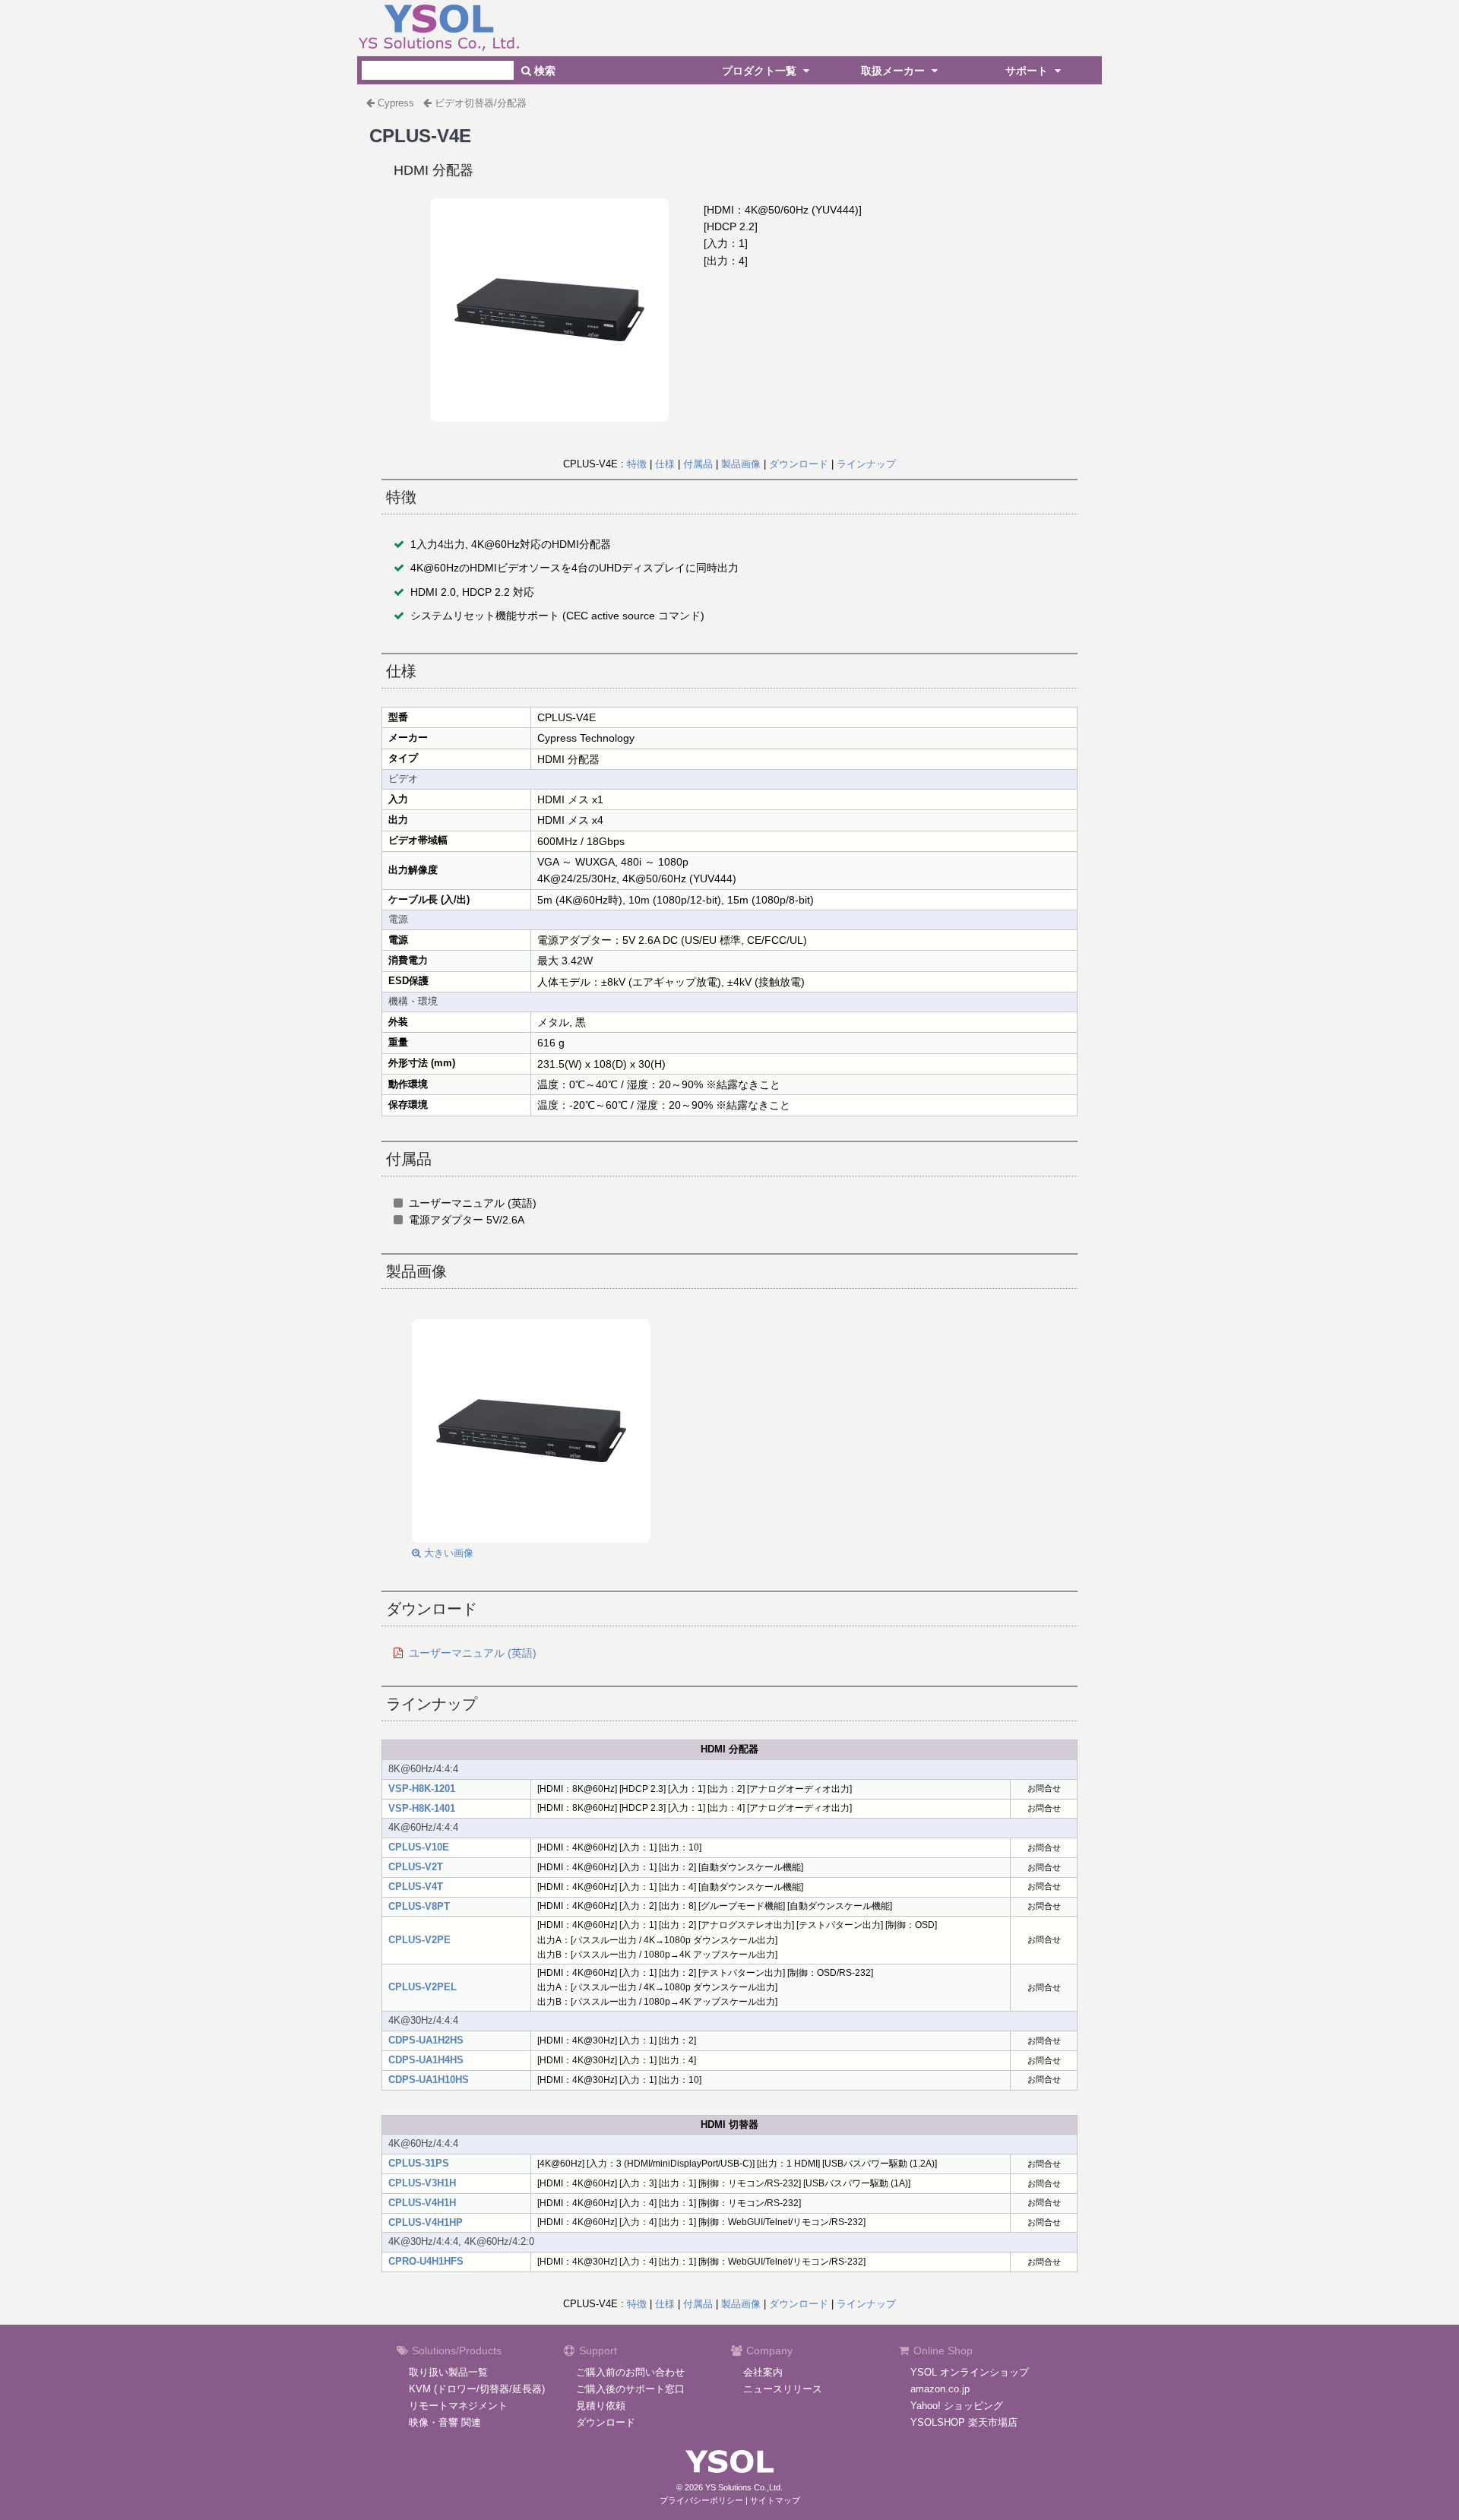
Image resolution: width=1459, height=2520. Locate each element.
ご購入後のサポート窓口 (630, 2389)
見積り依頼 (601, 2406)
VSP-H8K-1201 (422, 1789)
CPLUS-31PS (419, 2163)
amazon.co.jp (940, 2389)
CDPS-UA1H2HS (426, 2040)
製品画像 (741, 464)
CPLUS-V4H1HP (426, 2222)
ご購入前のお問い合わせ (630, 2372)
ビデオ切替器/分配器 (481, 103)
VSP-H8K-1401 (422, 1808)
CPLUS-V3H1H (422, 2183)
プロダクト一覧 (761, 71)
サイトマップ (775, 2500)
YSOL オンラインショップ (970, 2372)
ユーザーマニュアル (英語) (473, 1653)
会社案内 (763, 2372)
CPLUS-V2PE (419, 1940)
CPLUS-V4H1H (422, 2203)
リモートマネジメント (458, 2406)
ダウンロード (799, 464)
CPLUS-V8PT (419, 1906)
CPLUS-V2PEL (423, 1987)
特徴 (637, 464)
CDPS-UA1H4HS (426, 2060)
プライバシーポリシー (701, 2500)
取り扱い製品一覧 (448, 2372)
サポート (1028, 71)
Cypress (396, 103)
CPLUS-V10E (419, 1847)
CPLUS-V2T (416, 1867)
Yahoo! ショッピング (957, 2406)
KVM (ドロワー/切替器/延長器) (477, 2389)
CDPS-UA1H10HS (429, 2080)
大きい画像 (447, 1553)
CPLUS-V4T (416, 1887)
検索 (543, 71)
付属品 (698, 464)
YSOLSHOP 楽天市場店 (964, 2422)
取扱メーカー (894, 71)
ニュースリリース (783, 2389)
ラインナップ (866, 464)
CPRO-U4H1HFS (426, 2261)
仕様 (665, 464)
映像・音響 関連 (445, 2422)
